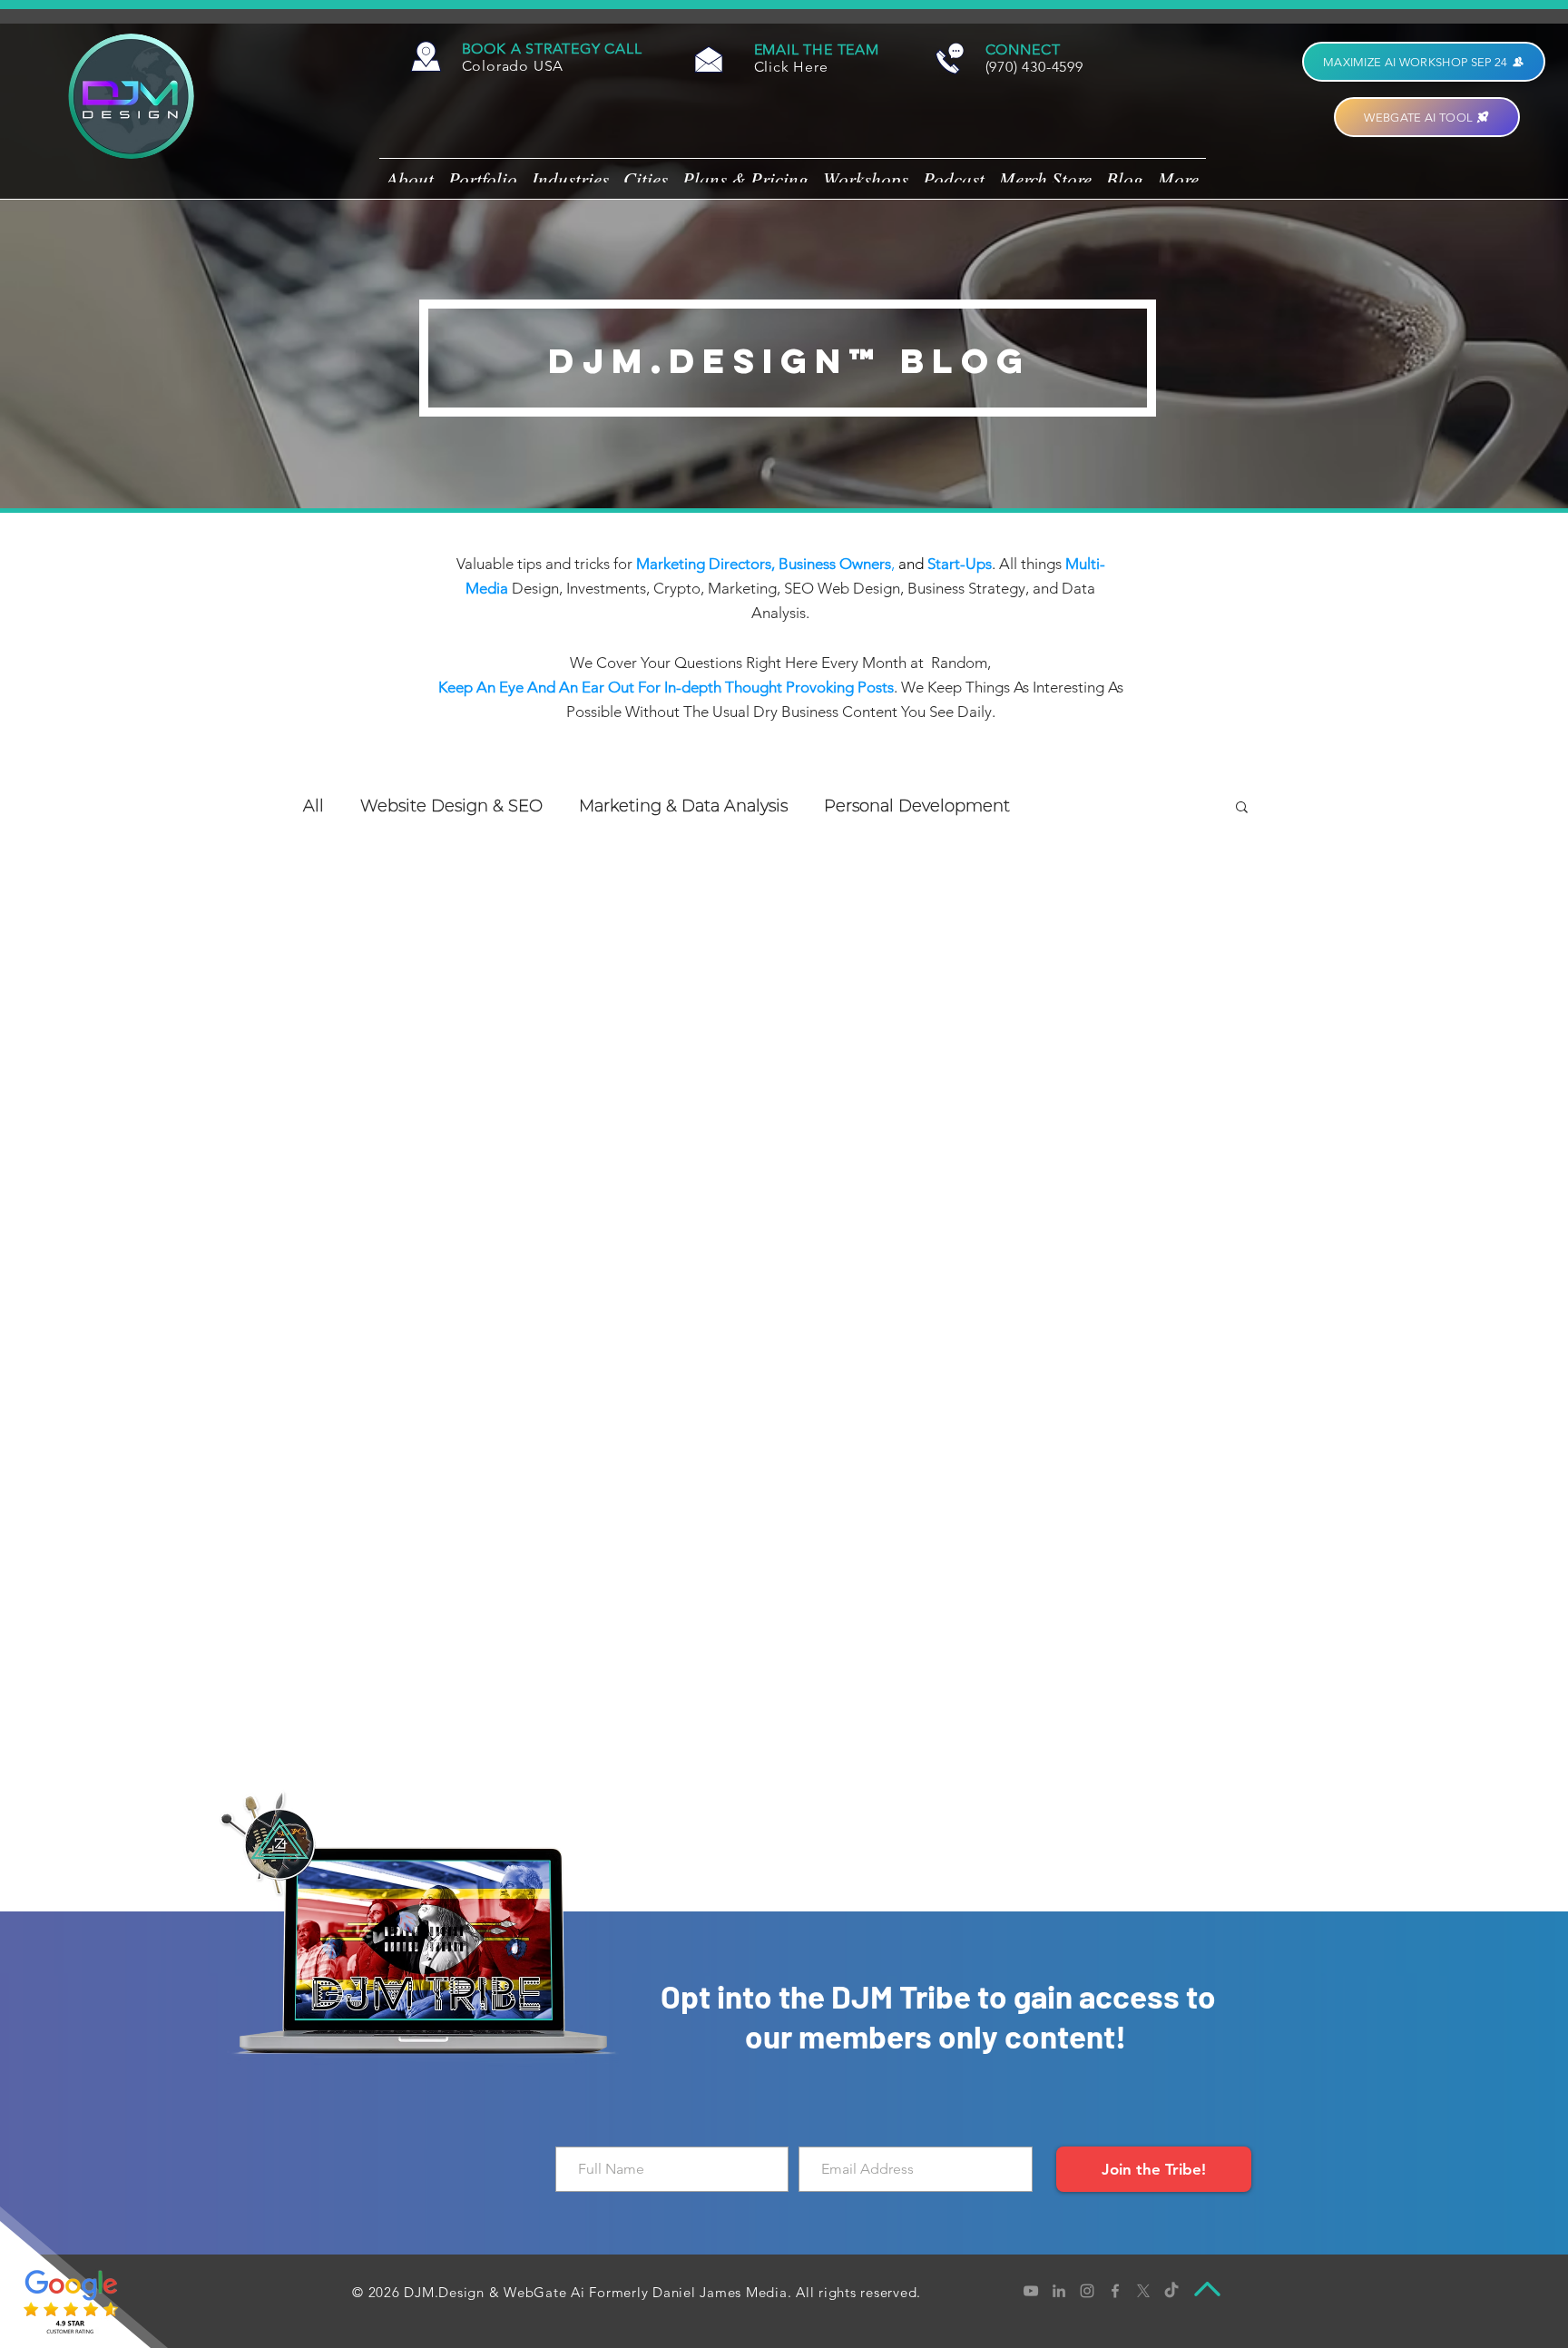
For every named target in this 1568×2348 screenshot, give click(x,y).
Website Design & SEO (451, 806)
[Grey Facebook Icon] (1115, 2291)
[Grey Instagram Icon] (1087, 2291)
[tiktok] (1171, 2291)
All (314, 806)
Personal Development (917, 806)
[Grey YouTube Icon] (1031, 2291)
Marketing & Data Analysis (683, 806)
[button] (552, 49)
